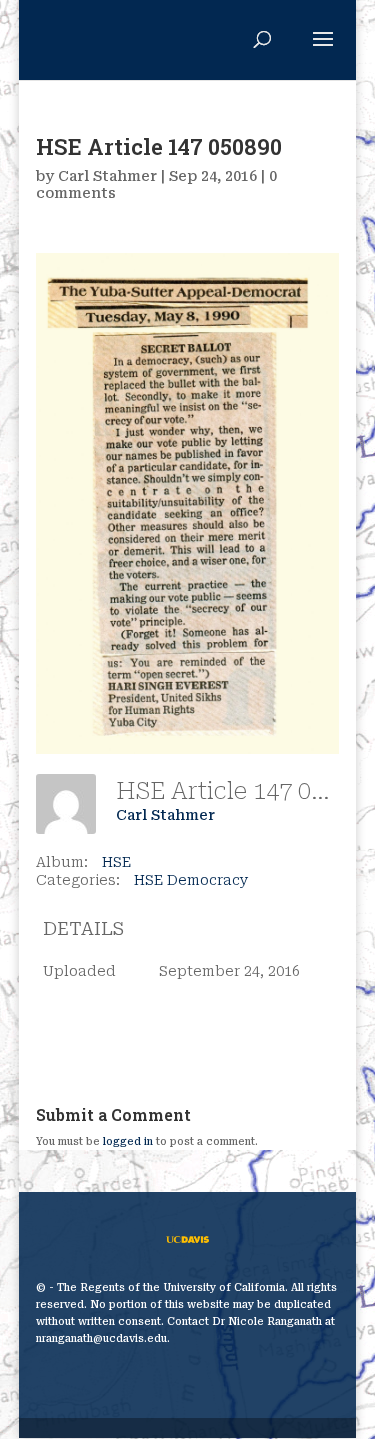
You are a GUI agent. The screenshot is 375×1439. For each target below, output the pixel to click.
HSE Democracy (191, 880)
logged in (128, 1141)
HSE (116, 862)
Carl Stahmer (107, 176)
